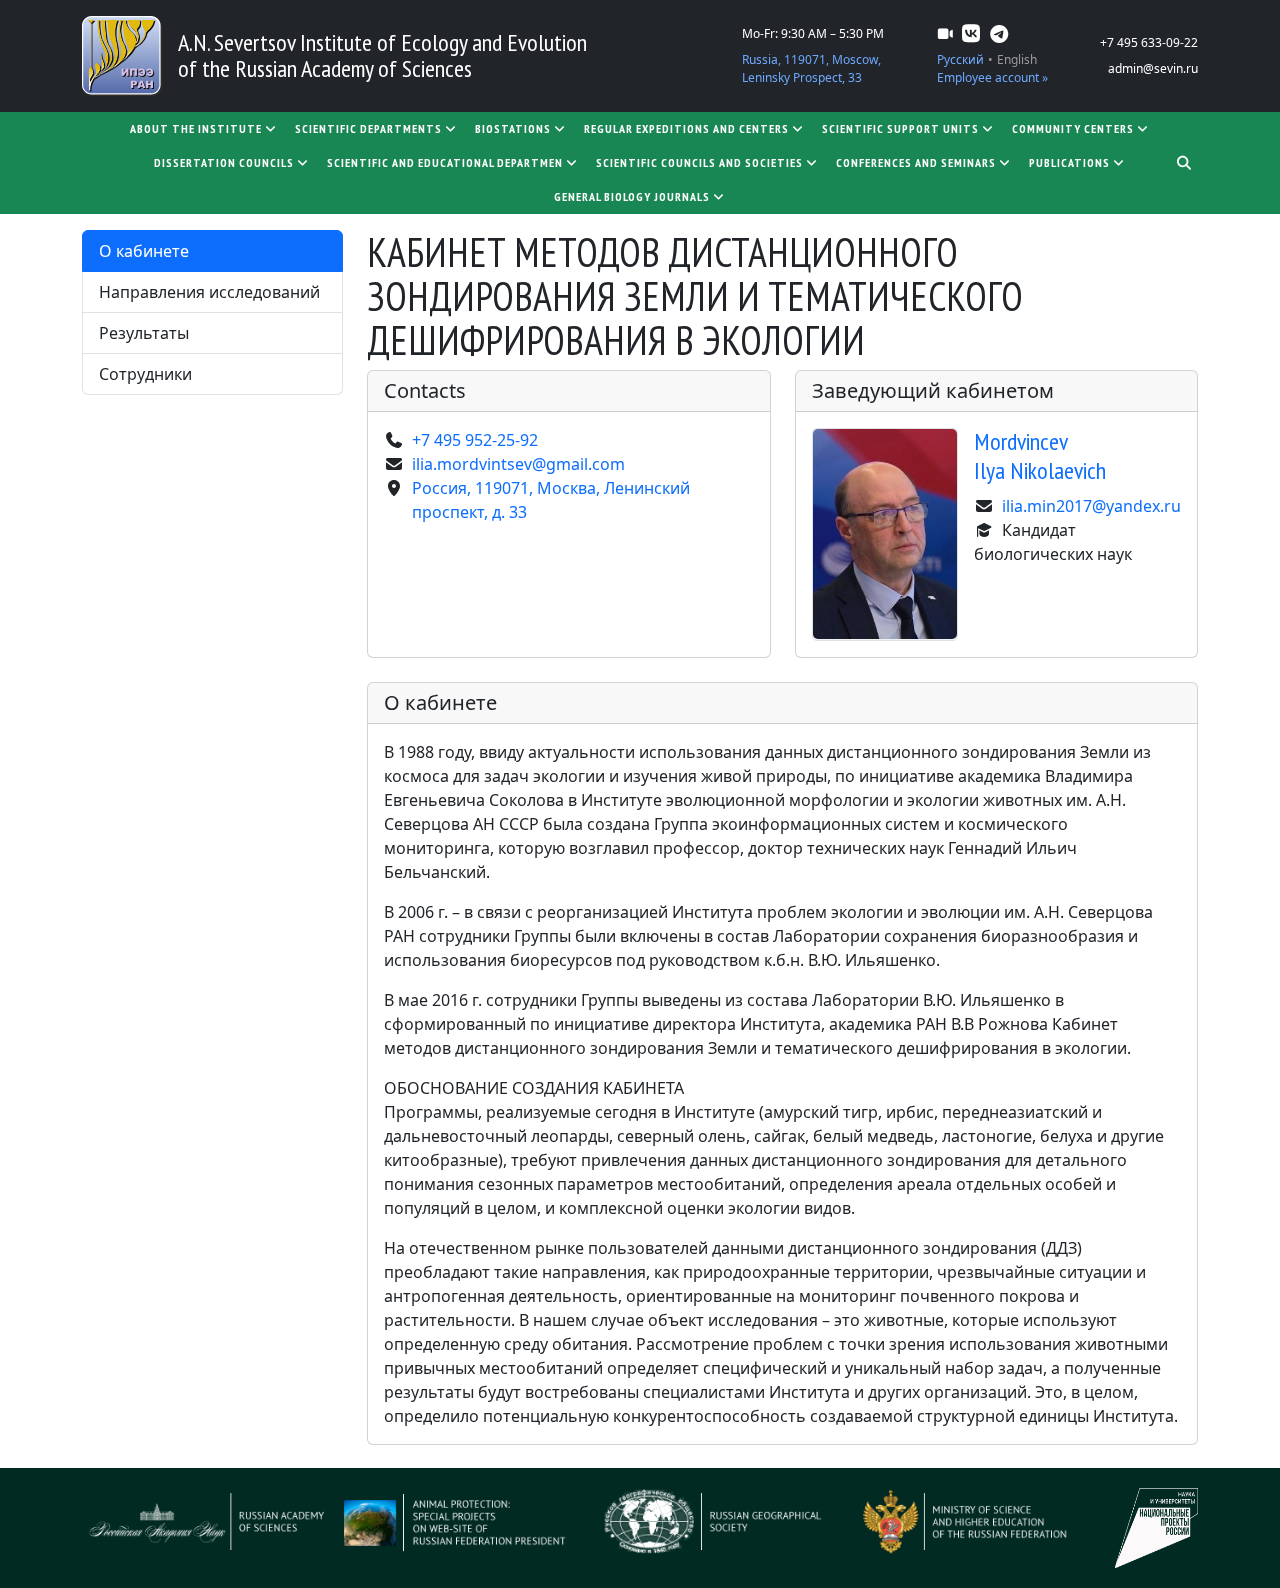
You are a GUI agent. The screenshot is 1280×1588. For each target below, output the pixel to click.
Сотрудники (145, 374)
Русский (960, 59)
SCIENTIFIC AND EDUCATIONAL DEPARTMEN (445, 162)
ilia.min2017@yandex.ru (1091, 506)
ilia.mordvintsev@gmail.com (518, 464)
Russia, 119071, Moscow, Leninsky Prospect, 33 (811, 68)
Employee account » (992, 77)
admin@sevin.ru (1153, 68)
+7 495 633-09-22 (1149, 42)
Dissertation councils (224, 162)
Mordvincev (1040, 456)
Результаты (144, 333)
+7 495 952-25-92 (475, 440)
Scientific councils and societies (699, 162)
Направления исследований (209, 292)
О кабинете (144, 251)
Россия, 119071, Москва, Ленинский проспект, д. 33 (551, 500)
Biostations (513, 128)
